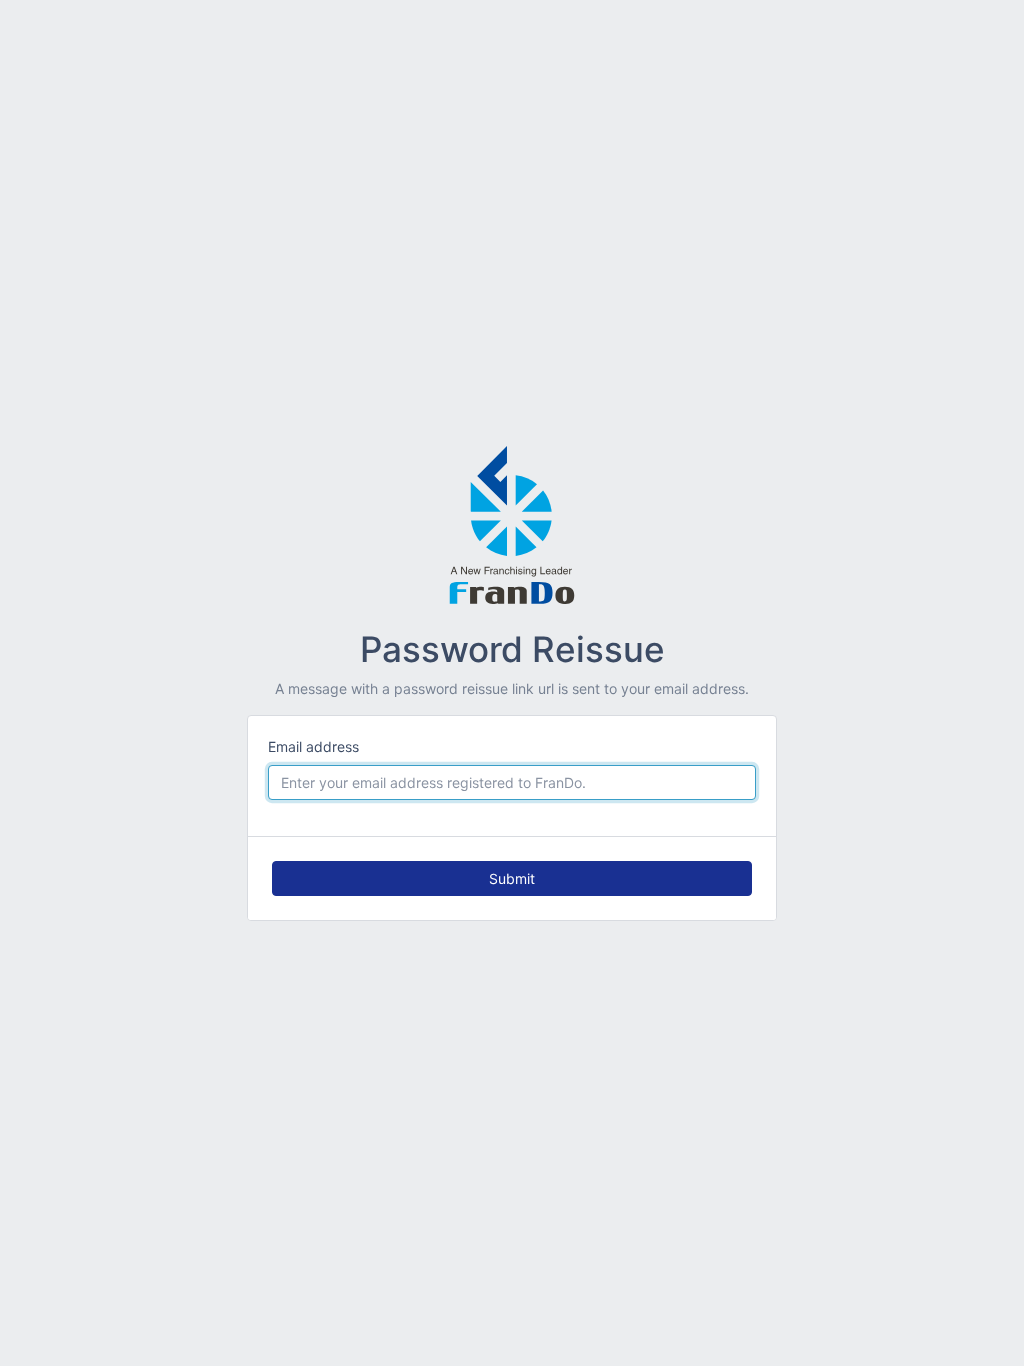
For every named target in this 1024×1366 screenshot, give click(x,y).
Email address (313, 746)
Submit (512, 878)
